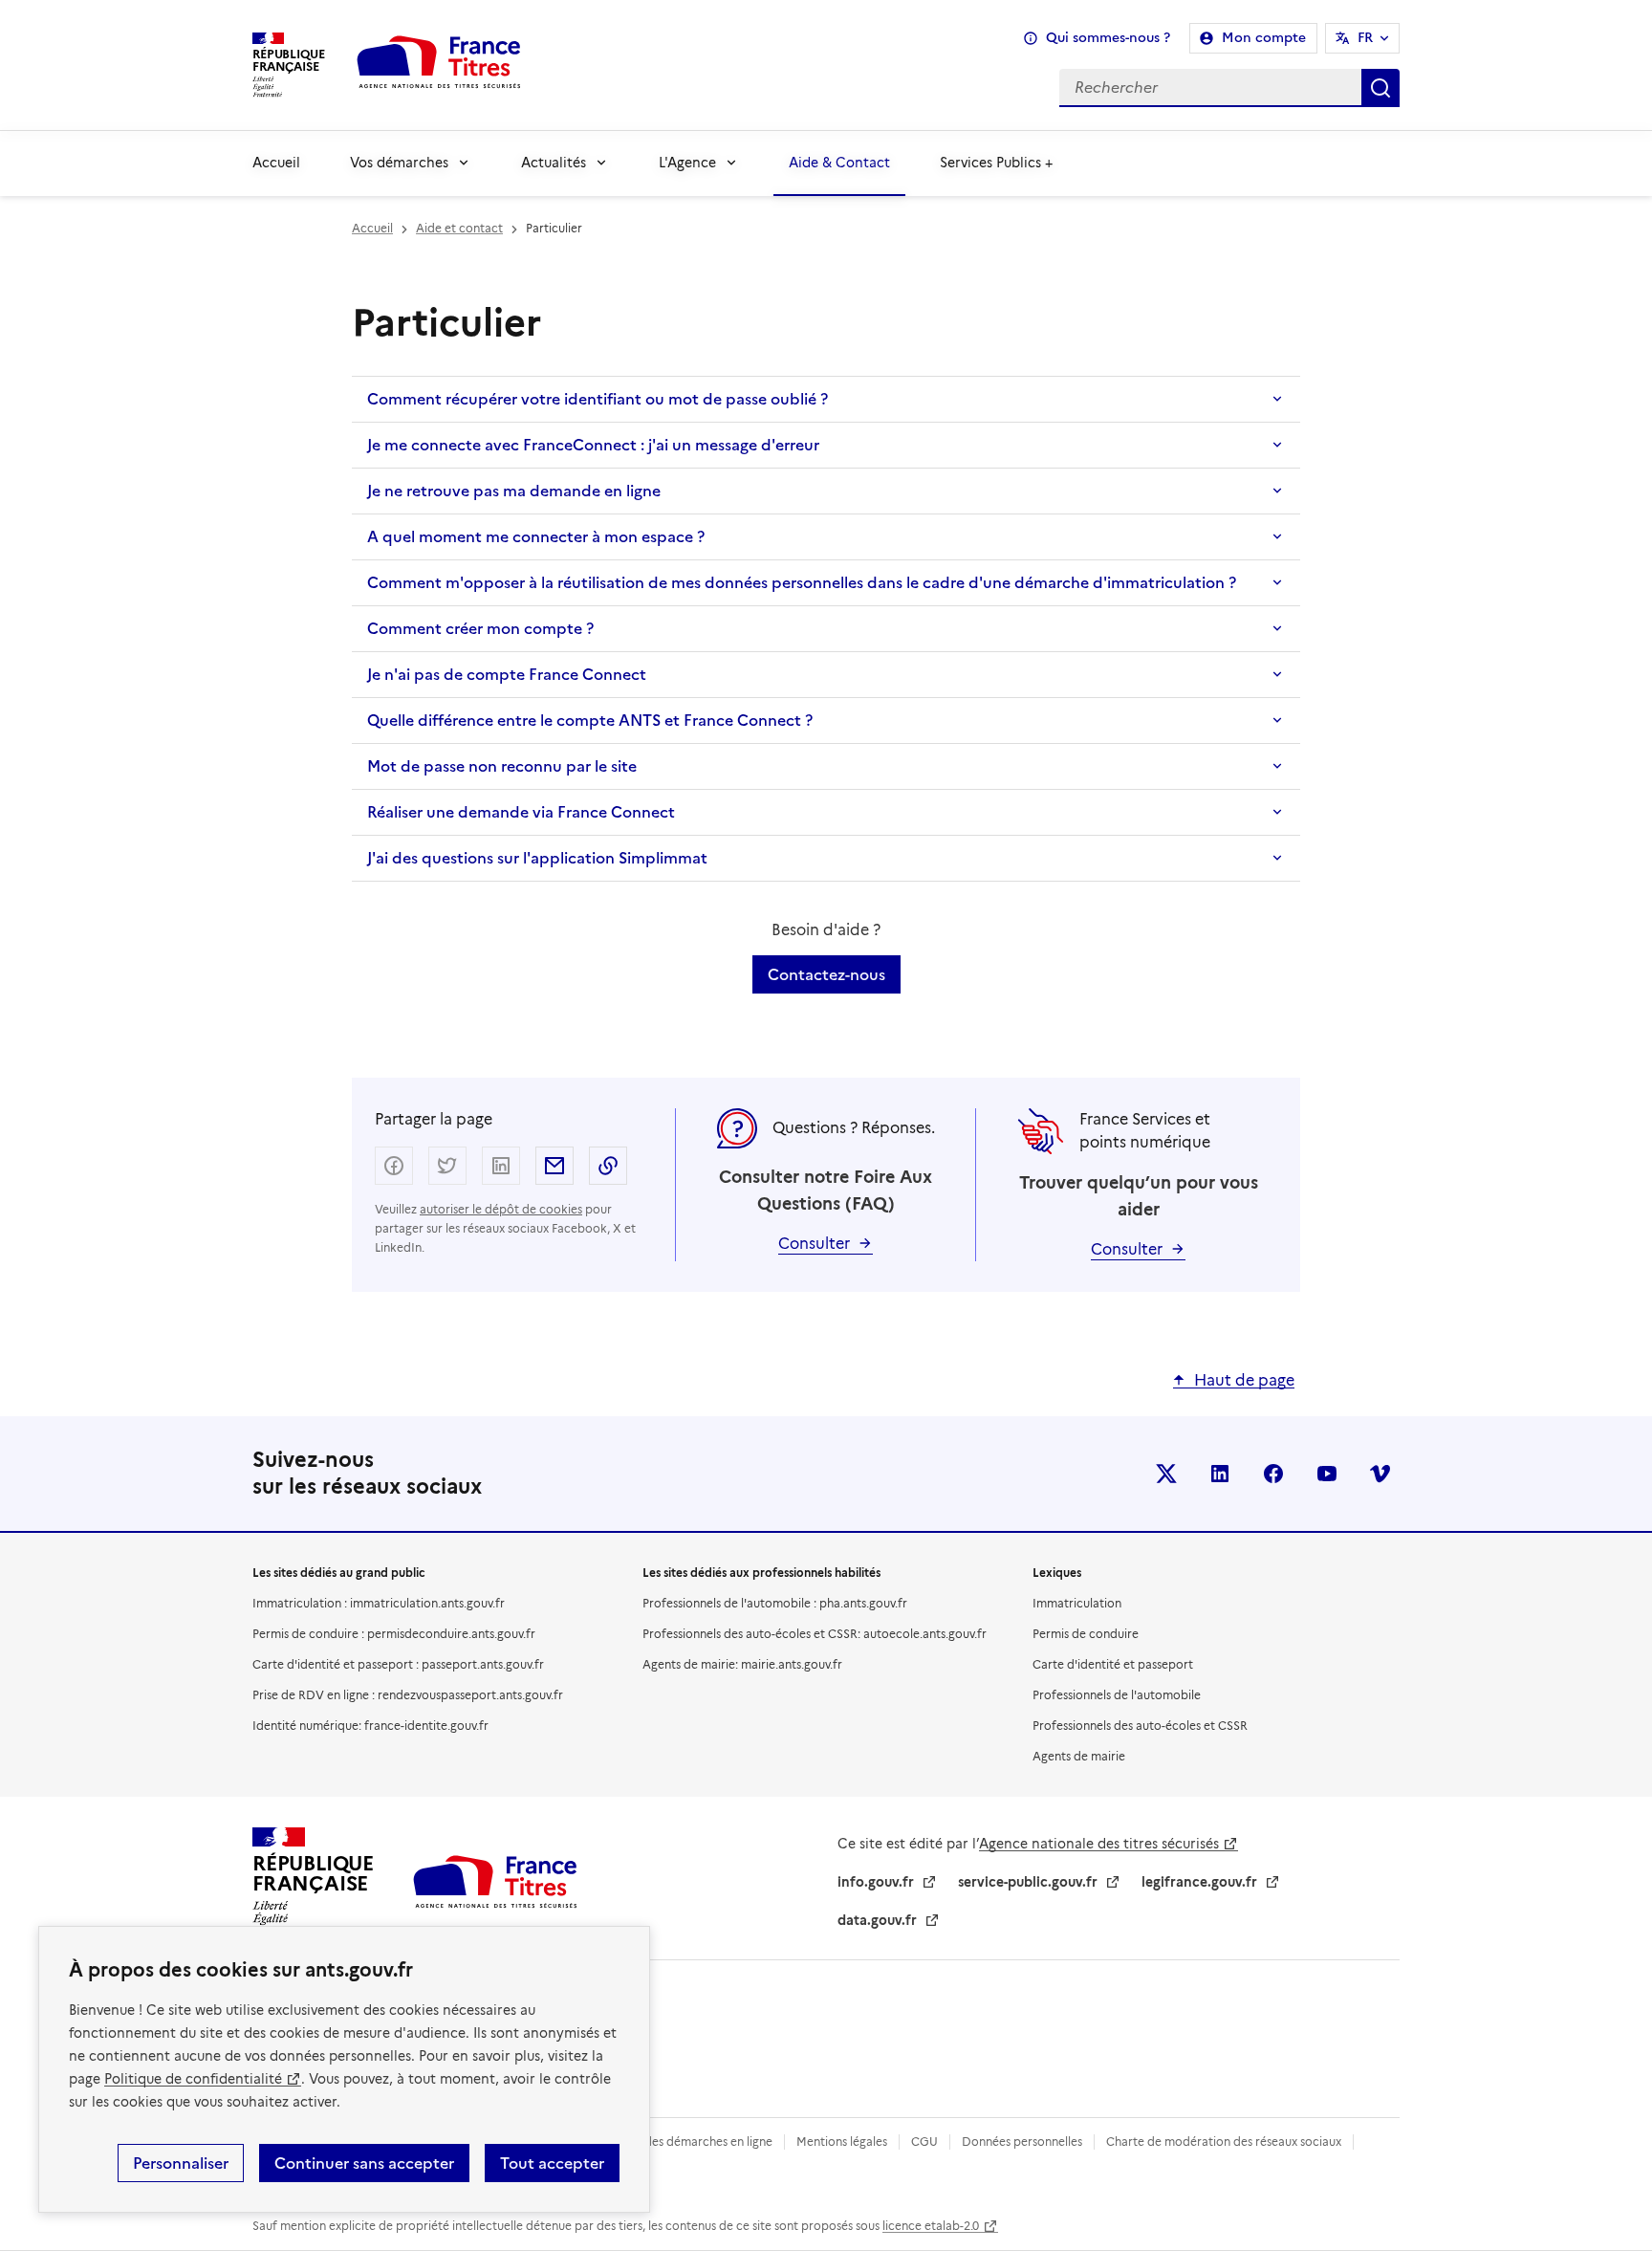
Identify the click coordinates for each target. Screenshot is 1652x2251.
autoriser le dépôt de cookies (501, 1209)
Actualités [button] (554, 163)
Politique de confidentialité (193, 2079)
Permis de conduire (1086, 1634)
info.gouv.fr (876, 1882)
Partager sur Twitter (447, 1166)
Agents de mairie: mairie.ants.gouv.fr (742, 1664)
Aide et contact (459, 228)
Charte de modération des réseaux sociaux (1224, 2142)
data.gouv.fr (877, 1920)
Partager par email (554, 1166)
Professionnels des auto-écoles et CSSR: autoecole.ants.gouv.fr (815, 1634)
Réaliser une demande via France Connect (521, 812)
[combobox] (976, 88)
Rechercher (1380, 88)
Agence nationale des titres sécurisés (1099, 1844)
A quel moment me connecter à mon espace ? (536, 536)
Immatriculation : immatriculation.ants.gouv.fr (379, 1603)
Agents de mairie (1079, 1756)
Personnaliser (181, 2163)
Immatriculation (1077, 1603)
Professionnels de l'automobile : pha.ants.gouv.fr (775, 1603)
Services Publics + (996, 163)
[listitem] (1166, 1474)
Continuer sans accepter (364, 2163)
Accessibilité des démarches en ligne (673, 2142)
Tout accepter (552, 2163)
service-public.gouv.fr (1028, 1882)
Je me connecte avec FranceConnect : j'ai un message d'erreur (593, 445)
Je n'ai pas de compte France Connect (507, 674)
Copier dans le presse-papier (608, 1166)
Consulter (814, 1244)
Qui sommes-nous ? (1108, 38)
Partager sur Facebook (394, 1166)
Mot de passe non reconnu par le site (502, 766)
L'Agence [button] (687, 163)
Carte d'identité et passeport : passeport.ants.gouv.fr (398, 1664)
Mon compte (1264, 38)
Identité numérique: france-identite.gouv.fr (370, 1726)
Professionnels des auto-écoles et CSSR (1140, 1726)
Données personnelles (1022, 2142)
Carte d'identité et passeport (1113, 1664)
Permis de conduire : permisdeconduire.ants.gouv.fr (394, 1634)
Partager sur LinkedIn (501, 1166)
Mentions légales (842, 2142)
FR (1365, 38)
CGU (924, 2142)
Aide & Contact (839, 163)
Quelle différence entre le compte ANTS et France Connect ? (590, 720)
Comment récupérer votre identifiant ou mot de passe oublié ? (598, 399)
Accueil (276, 163)
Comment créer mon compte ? (480, 628)
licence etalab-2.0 (931, 2226)
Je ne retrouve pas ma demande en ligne (514, 491)
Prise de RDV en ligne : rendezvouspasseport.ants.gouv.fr (408, 1695)
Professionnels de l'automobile (1117, 1695)
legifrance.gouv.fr (1199, 1882)
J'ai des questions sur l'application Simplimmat (537, 858)
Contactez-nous (826, 974)
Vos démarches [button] (399, 163)
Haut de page (1244, 1380)
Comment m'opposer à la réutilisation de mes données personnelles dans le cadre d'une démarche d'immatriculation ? (802, 582)
